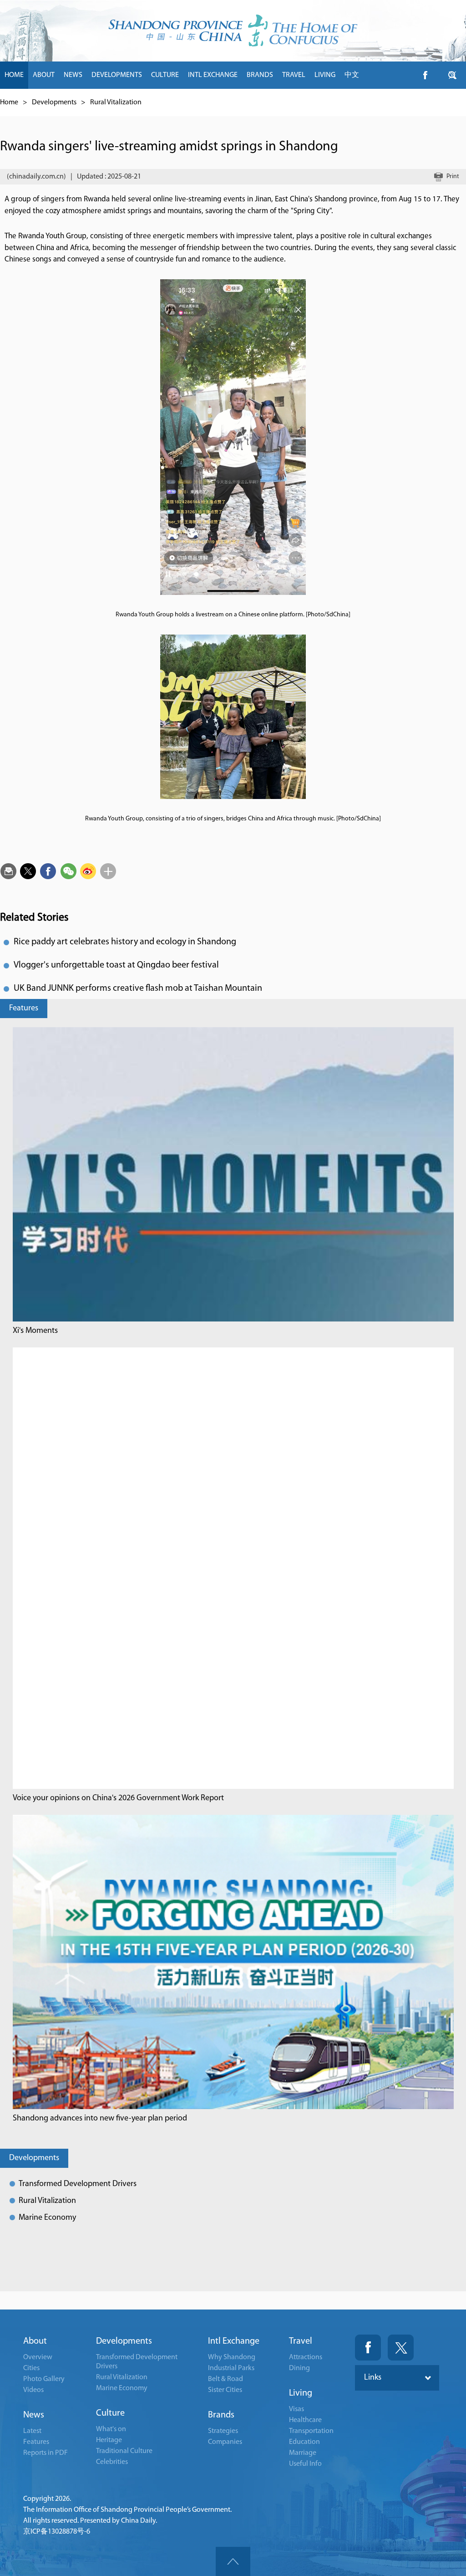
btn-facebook (425, 75)
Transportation (311, 2431)
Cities (31, 2368)
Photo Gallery (44, 2379)
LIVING (325, 75)
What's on (111, 2429)
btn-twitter (452, 75)
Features (24, 1009)
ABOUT (44, 75)
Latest (32, 2431)
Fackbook (368, 2348)
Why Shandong (232, 2357)
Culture (110, 2413)
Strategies (223, 2431)
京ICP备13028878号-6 (57, 2532)
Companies (225, 2442)
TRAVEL (294, 75)
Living (301, 2393)
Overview (38, 2357)
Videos (33, 2390)
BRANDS (260, 75)
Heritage (109, 2440)
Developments (54, 102)
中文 (352, 75)
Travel (301, 2341)
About (35, 2341)
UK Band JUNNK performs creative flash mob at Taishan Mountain (138, 988)
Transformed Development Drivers (78, 2184)
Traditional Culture (124, 2451)
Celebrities (112, 2462)
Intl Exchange (234, 2341)
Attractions (306, 2357)
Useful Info (305, 2464)
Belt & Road (225, 2379)
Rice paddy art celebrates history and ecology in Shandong (125, 942)
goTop (233, 2561)
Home (9, 102)
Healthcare (305, 2420)
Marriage (303, 2453)
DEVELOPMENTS (117, 75)
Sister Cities (225, 2390)
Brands (221, 2415)
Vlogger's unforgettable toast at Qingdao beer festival (116, 965)
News (34, 2415)
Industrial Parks (231, 2368)
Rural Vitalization (116, 102)
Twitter (401, 2348)
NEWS (73, 75)
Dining (299, 2368)
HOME (14, 75)
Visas (296, 2409)
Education (304, 2442)
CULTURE (165, 75)
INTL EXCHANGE (213, 75)
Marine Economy (47, 2218)
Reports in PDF (46, 2453)
